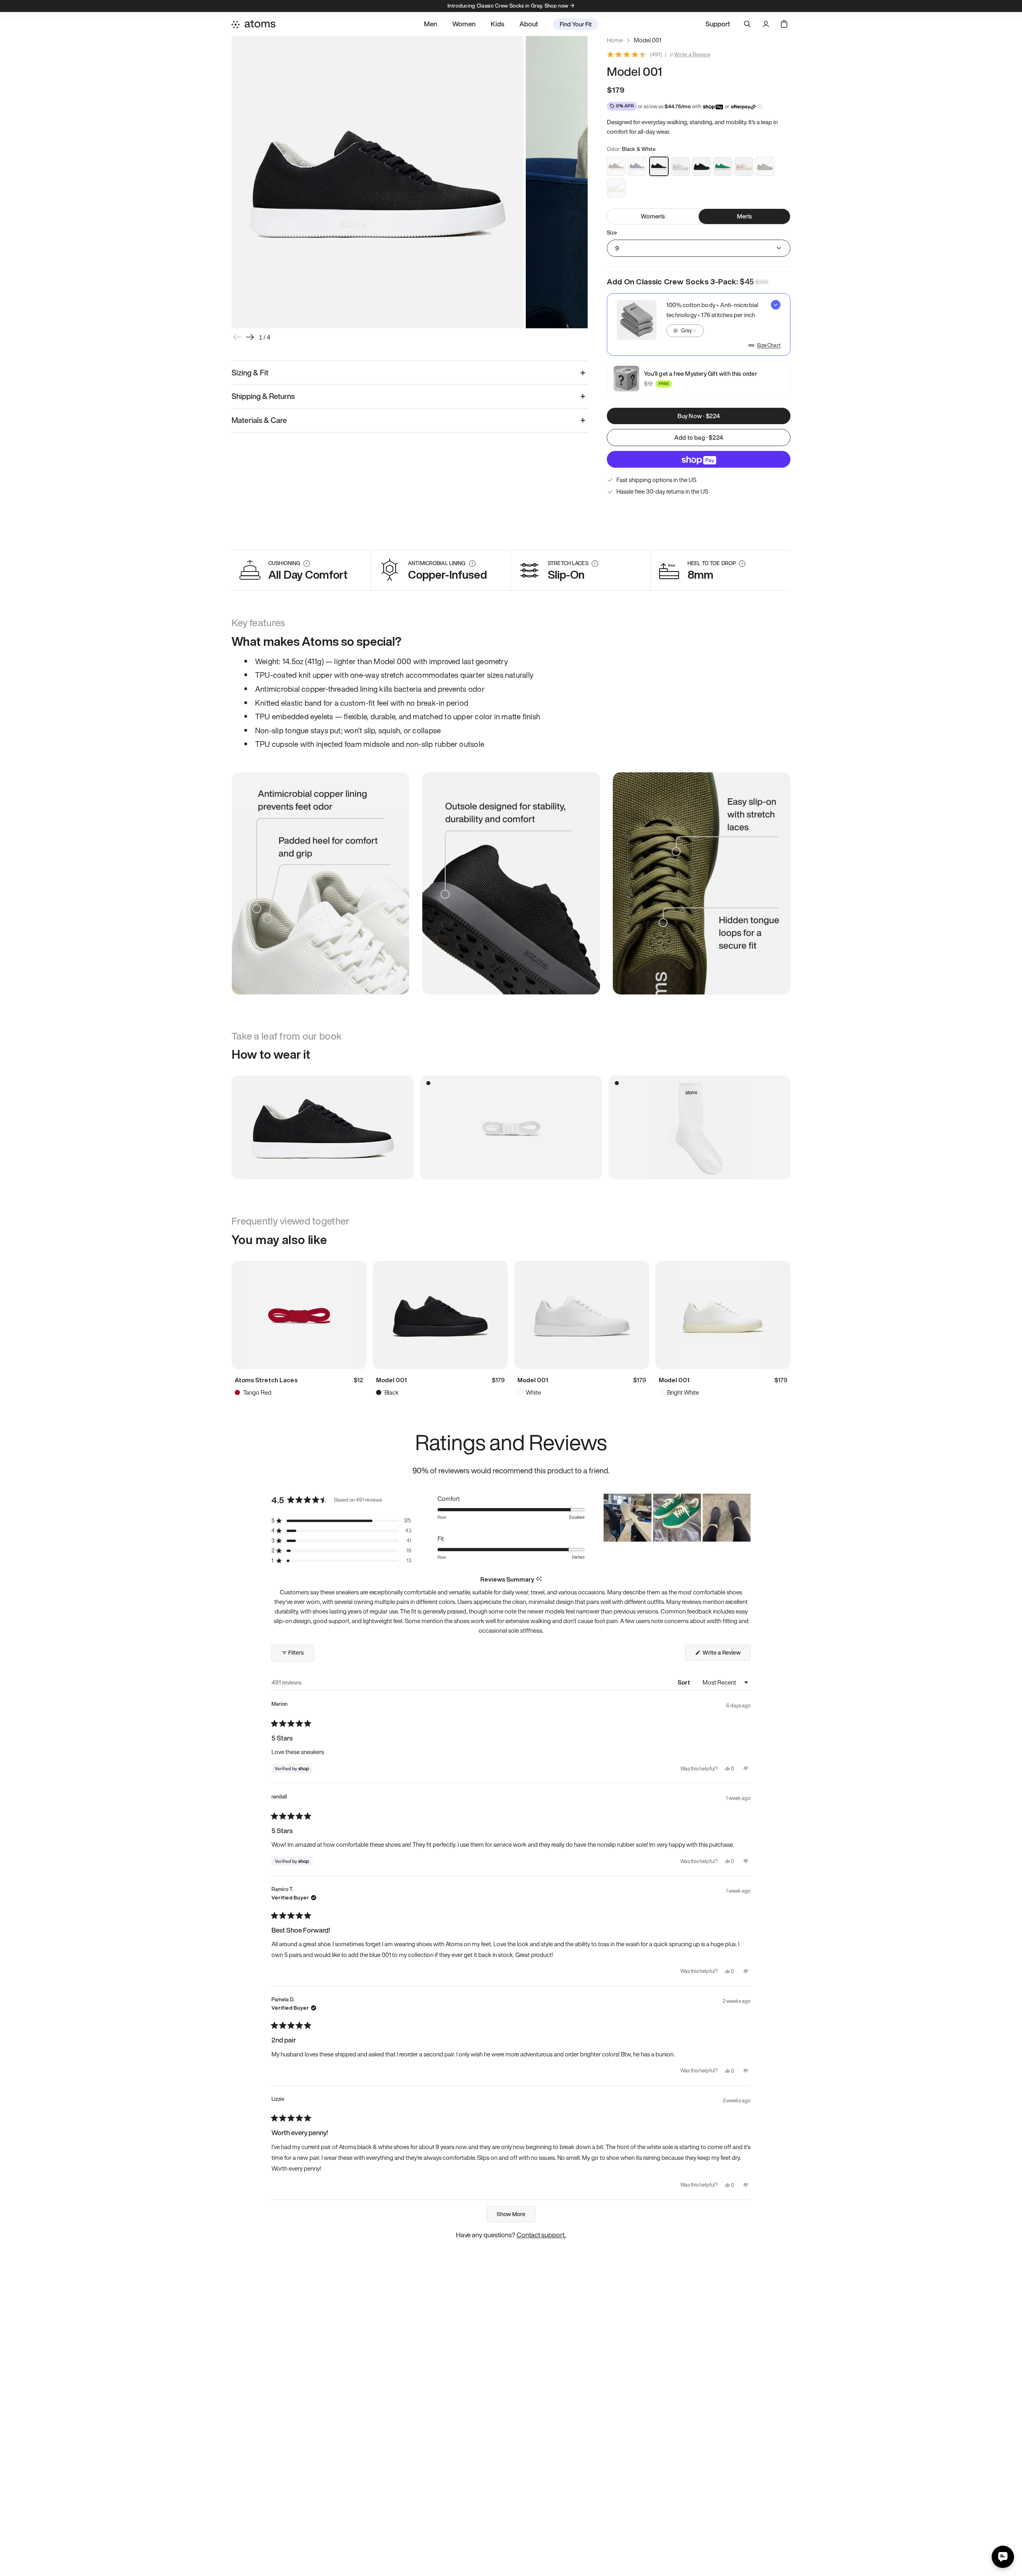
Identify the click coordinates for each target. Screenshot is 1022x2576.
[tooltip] (539, 1579)
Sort (684, 1682)
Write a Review (692, 55)
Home (615, 40)
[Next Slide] (744, 1518)
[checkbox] (699, 324)
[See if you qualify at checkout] (760, 106)
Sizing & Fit (250, 373)
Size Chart (769, 345)
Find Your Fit (576, 24)
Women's (653, 216)
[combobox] (685, 331)
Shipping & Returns (263, 396)
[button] (341, 1521)
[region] (677, 1518)
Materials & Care (259, 420)
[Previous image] (237, 337)
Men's (745, 216)
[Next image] (250, 337)
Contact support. (541, 2235)
